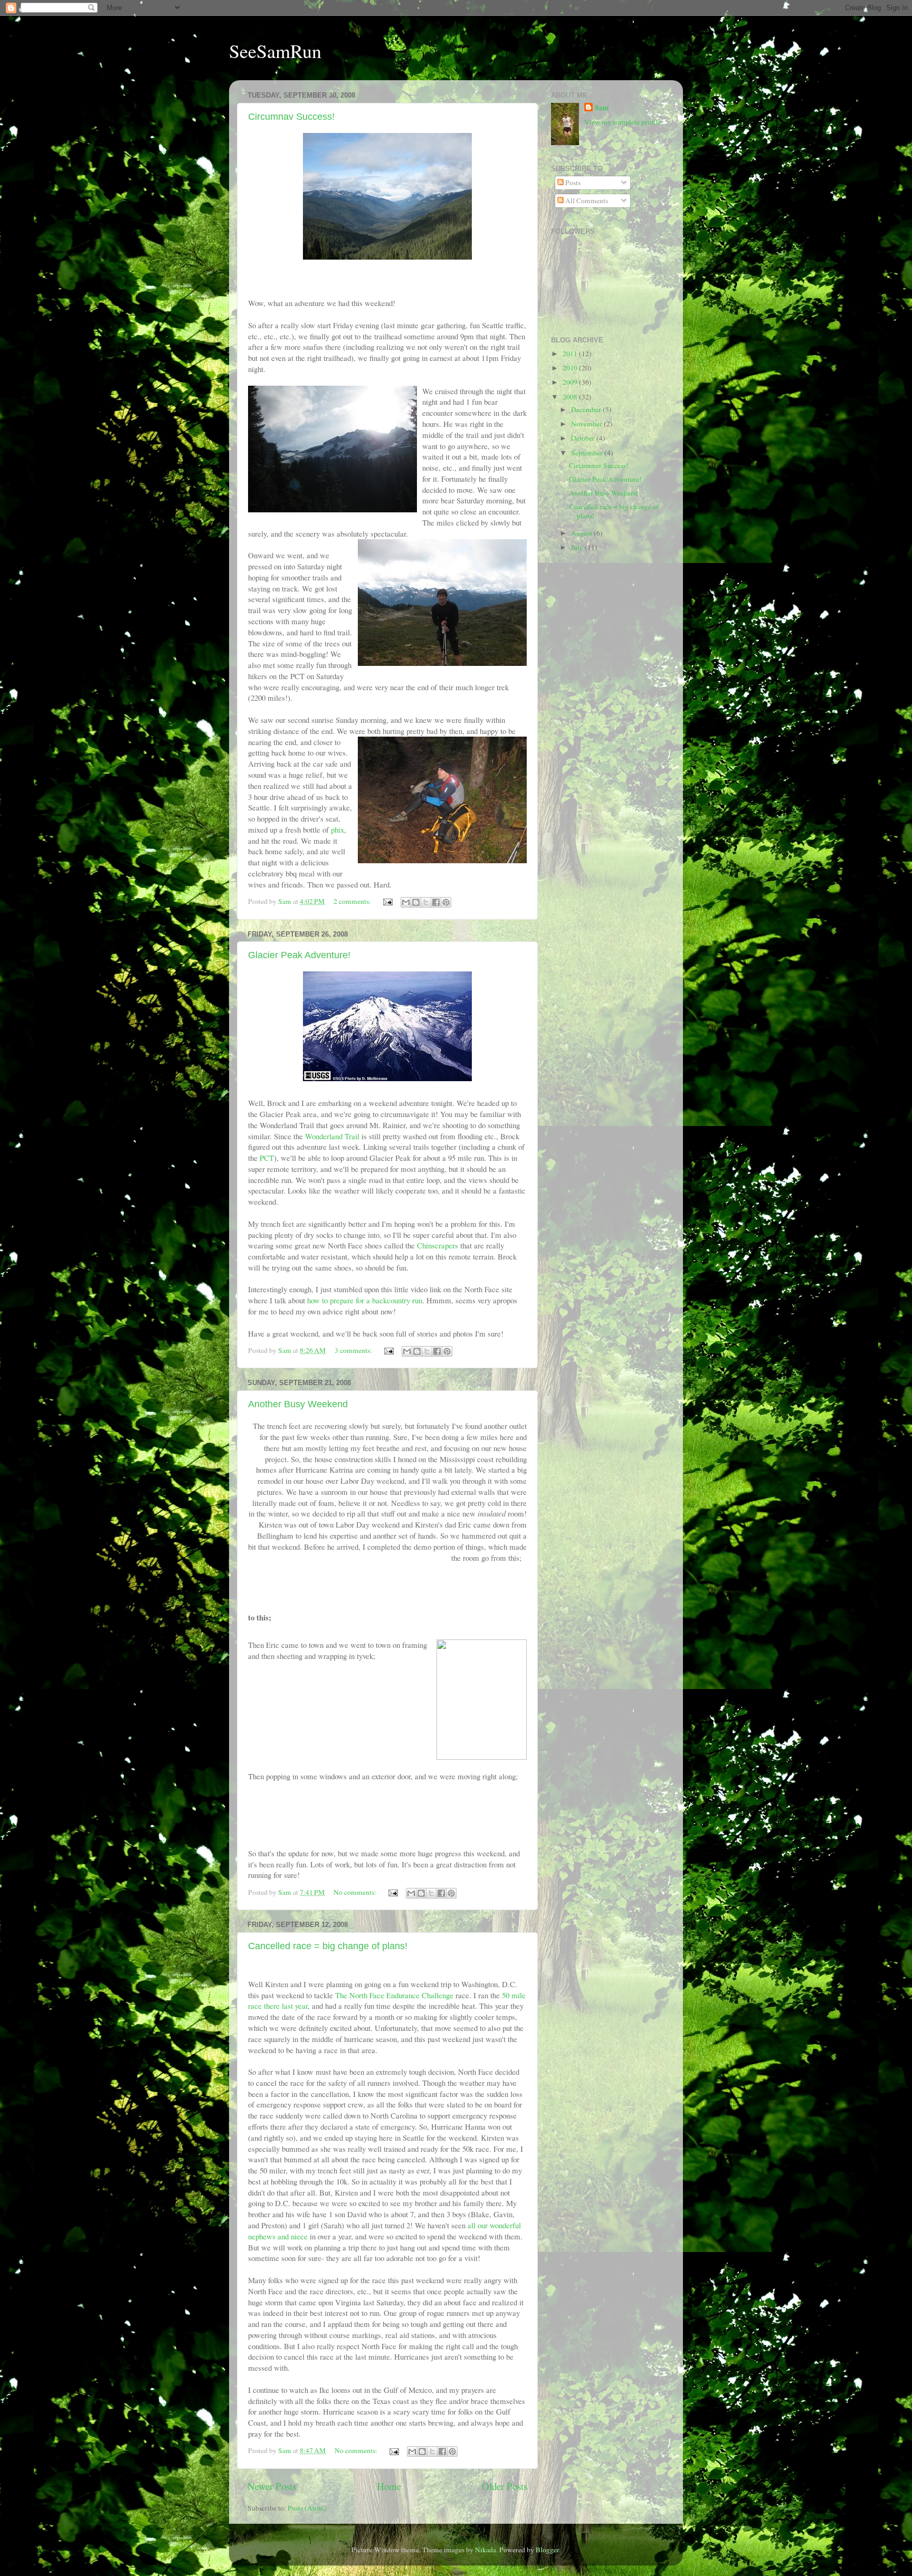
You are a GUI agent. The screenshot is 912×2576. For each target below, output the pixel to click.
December (587, 409)
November (587, 424)
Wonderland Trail (332, 1136)
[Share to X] (426, 902)
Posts (572, 183)
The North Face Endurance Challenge (394, 1995)
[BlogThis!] (416, 902)
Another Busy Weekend (298, 1404)
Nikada (486, 2550)
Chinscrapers (438, 1245)
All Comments (586, 201)
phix (338, 829)
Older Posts (505, 2486)
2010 (571, 368)
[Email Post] (387, 901)
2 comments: (353, 901)
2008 (571, 397)
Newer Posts (272, 2486)
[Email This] (406, 902)
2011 (571, 354)
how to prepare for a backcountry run (365, 1300)
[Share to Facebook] (436, 902)
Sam (602, 108)
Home (389, 2486)
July (578, 547)
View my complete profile (623, 122)
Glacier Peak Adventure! (299, 955)
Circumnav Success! (291, 117)
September (588, 453)
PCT (267, 1158)
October (584, 438)
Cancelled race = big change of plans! (328, 1946)
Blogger (547, 2550)
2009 (571, 382)
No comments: (356, 1892)
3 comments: (354, 1350)
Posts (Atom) (307, 2508)
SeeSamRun (275, 51)
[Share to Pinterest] (446, 902)
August (582, 533)
